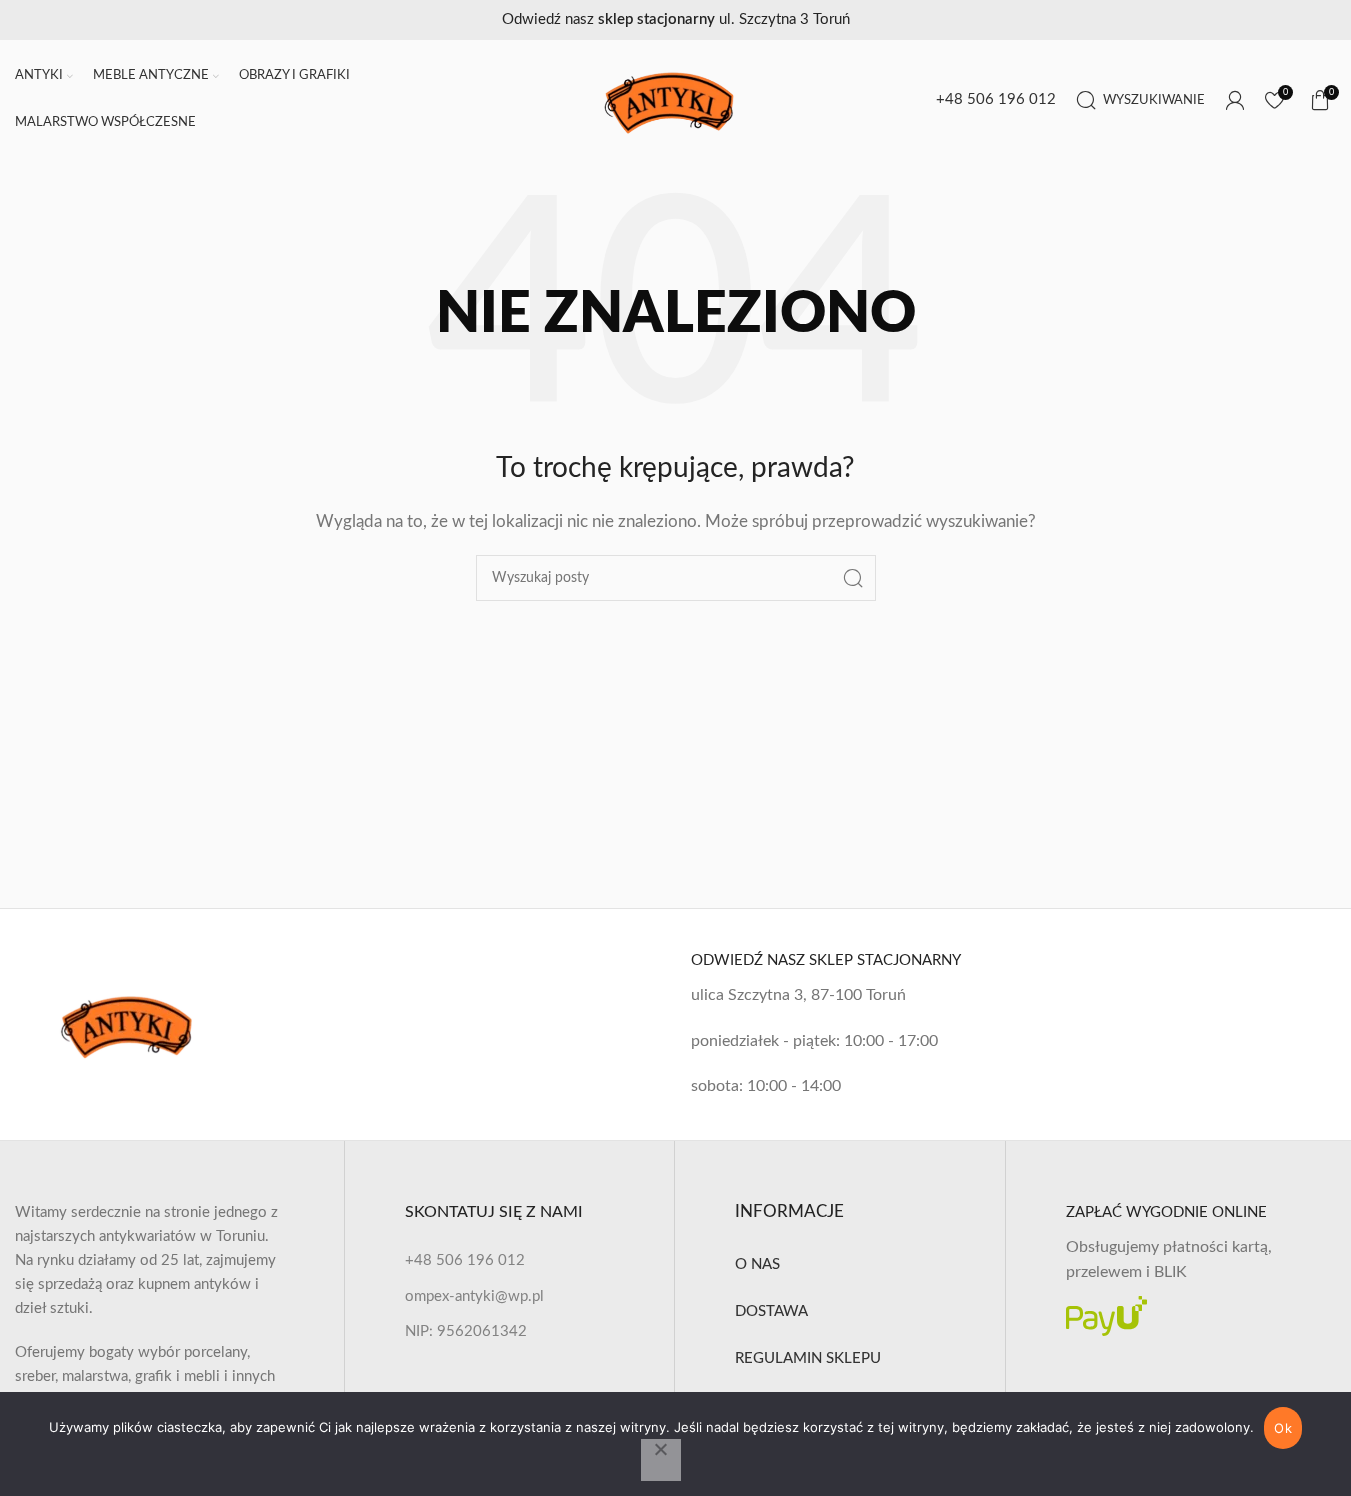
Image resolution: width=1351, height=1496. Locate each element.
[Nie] (661, 1460)
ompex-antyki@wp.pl (474, 1296)
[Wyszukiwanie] (853, 578)
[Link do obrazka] (133, 1023)
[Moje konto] (1235, 100)
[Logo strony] (675, 99)
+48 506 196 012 (996, 99)
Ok (1283, 1428)
